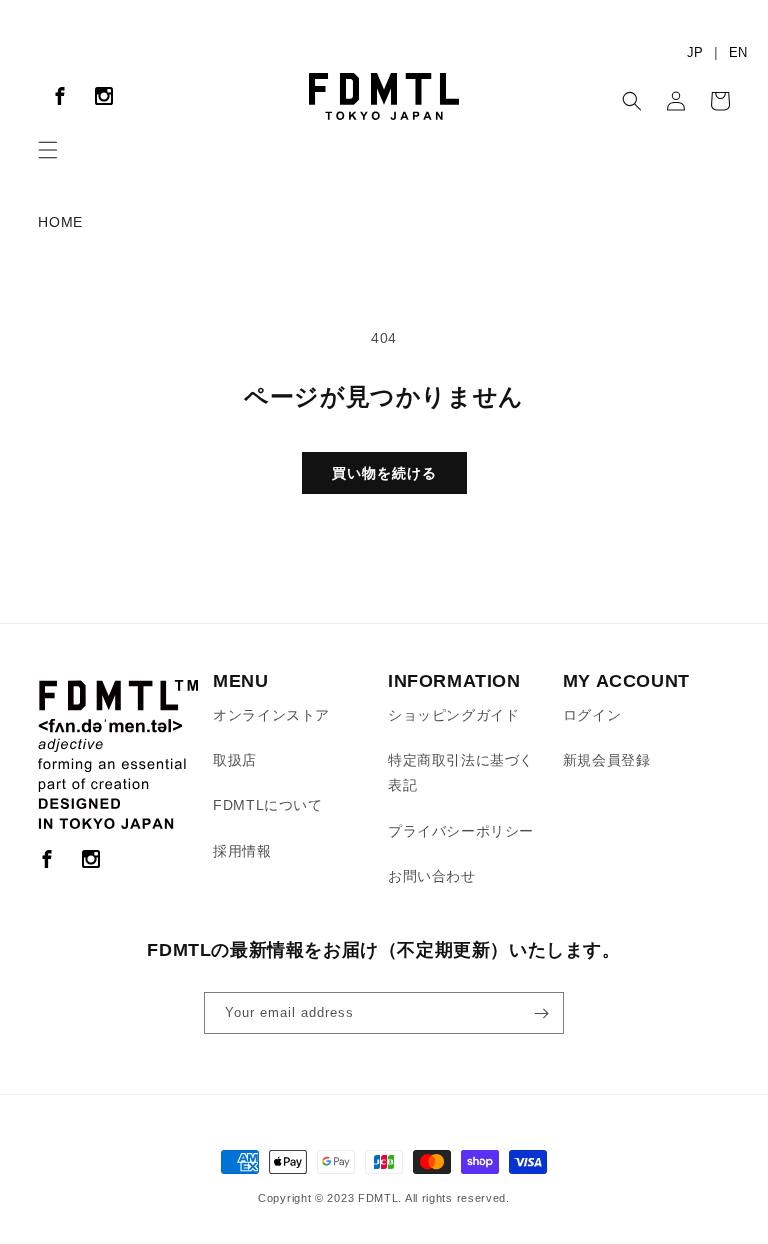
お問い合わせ (432, 876)
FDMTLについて (267, 805)
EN (738, 52)
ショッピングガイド (453, 715)
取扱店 (235, 760)
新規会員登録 (607, 760)
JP (695, 52)
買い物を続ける (384, 473)
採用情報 (242, 851)
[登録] (541, 1013)
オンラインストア (271, 715)
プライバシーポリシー (461, 831)
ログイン (592, 715)
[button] (48, 150)
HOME (60, 222)
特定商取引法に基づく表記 (461, 772)
